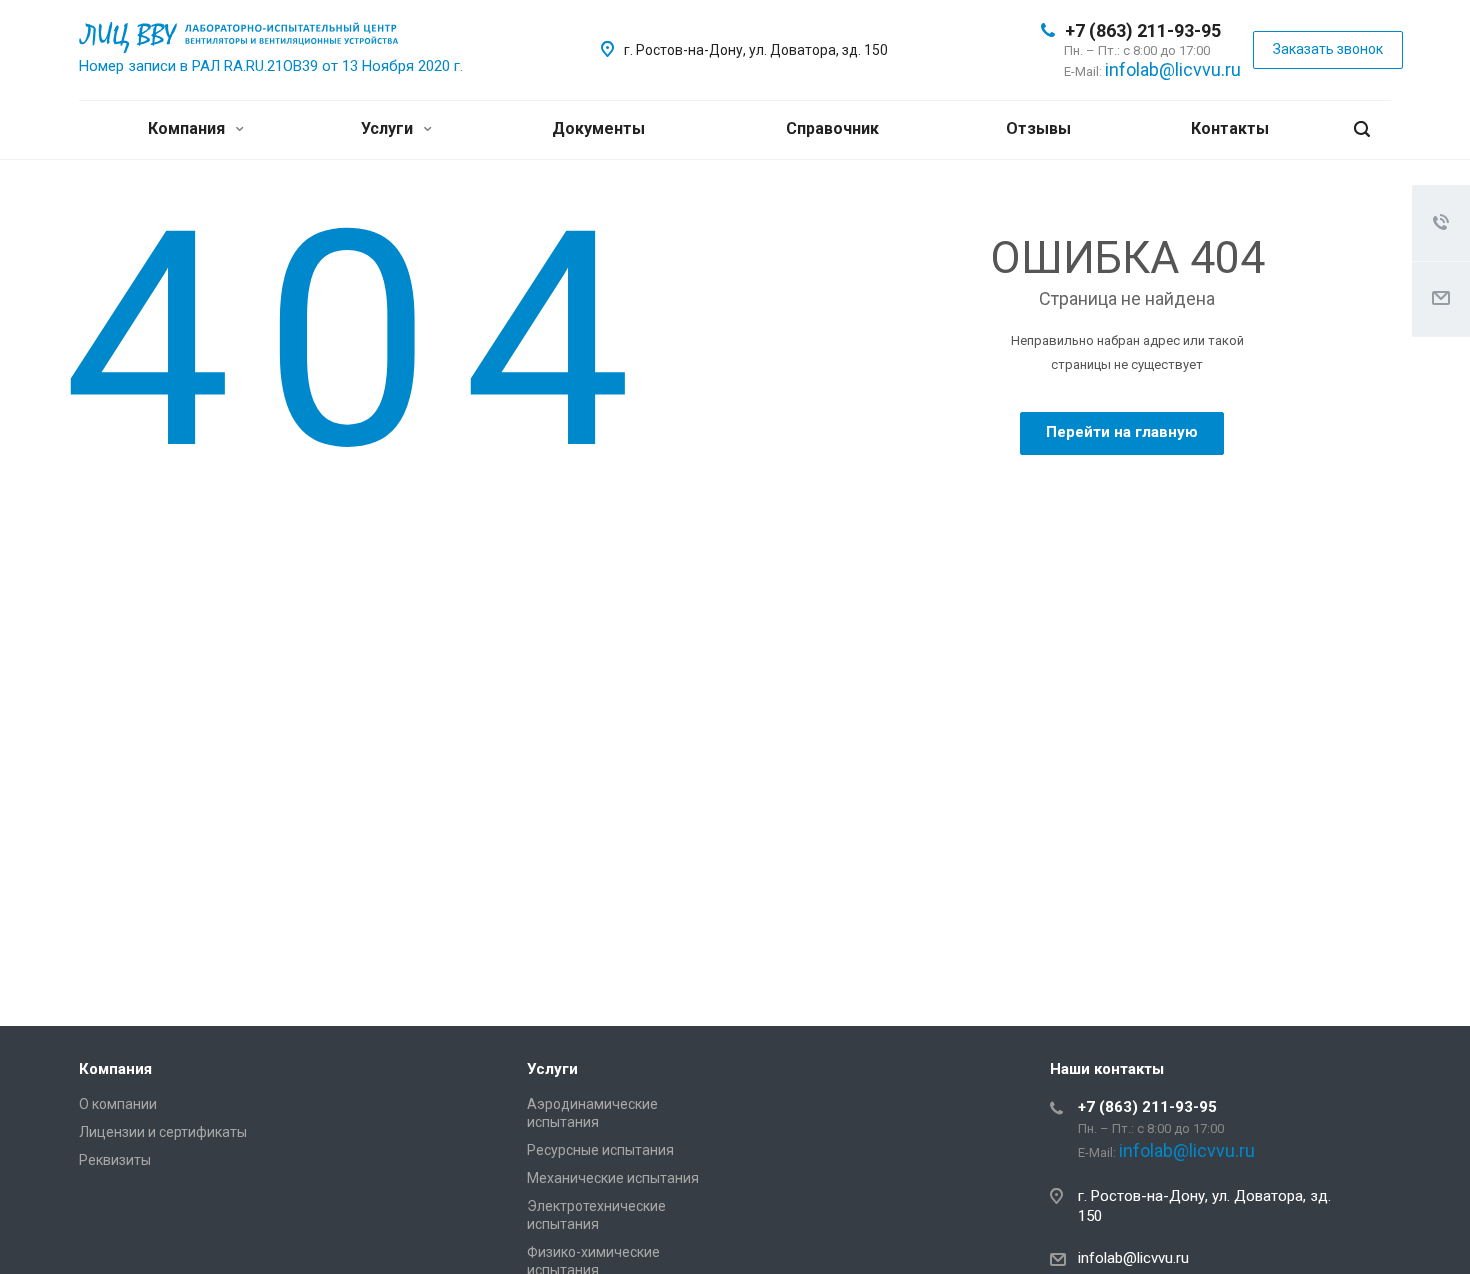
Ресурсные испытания (600, 1150)
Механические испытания (613, 1178)
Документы (598, 128)
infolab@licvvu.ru (1173, 69)
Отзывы (1038, 128)
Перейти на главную (1122, 432)
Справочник (832, 128)
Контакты (1230, 128)
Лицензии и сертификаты (163, 1132)
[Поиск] (1362, 129)
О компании (118, 1104)
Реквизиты (115, 1160)
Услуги (389, 128)
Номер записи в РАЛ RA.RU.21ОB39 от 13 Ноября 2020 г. (271, 66)
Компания (188, 128)
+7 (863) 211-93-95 (1143, 30)
